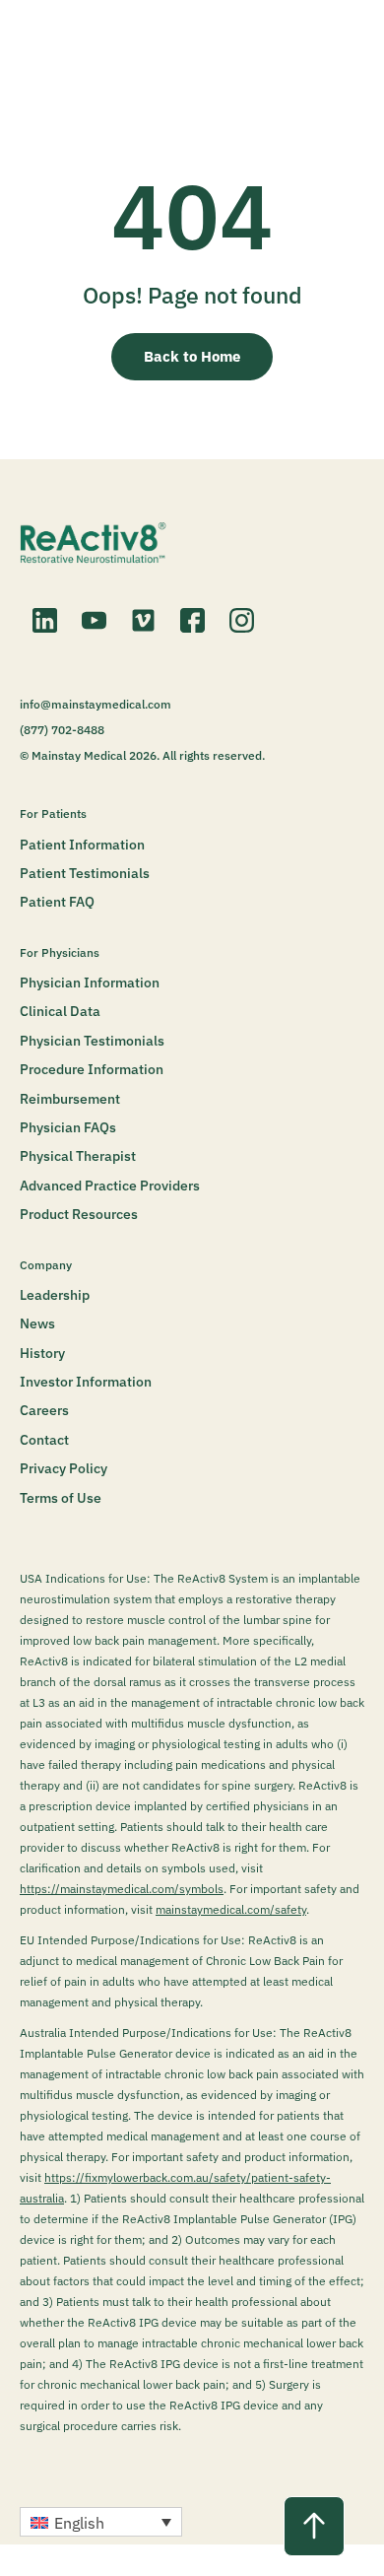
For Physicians (60, 952)
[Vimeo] (143, 621)
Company (46, 1265)
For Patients (53, 813)
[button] (101, 2522)
